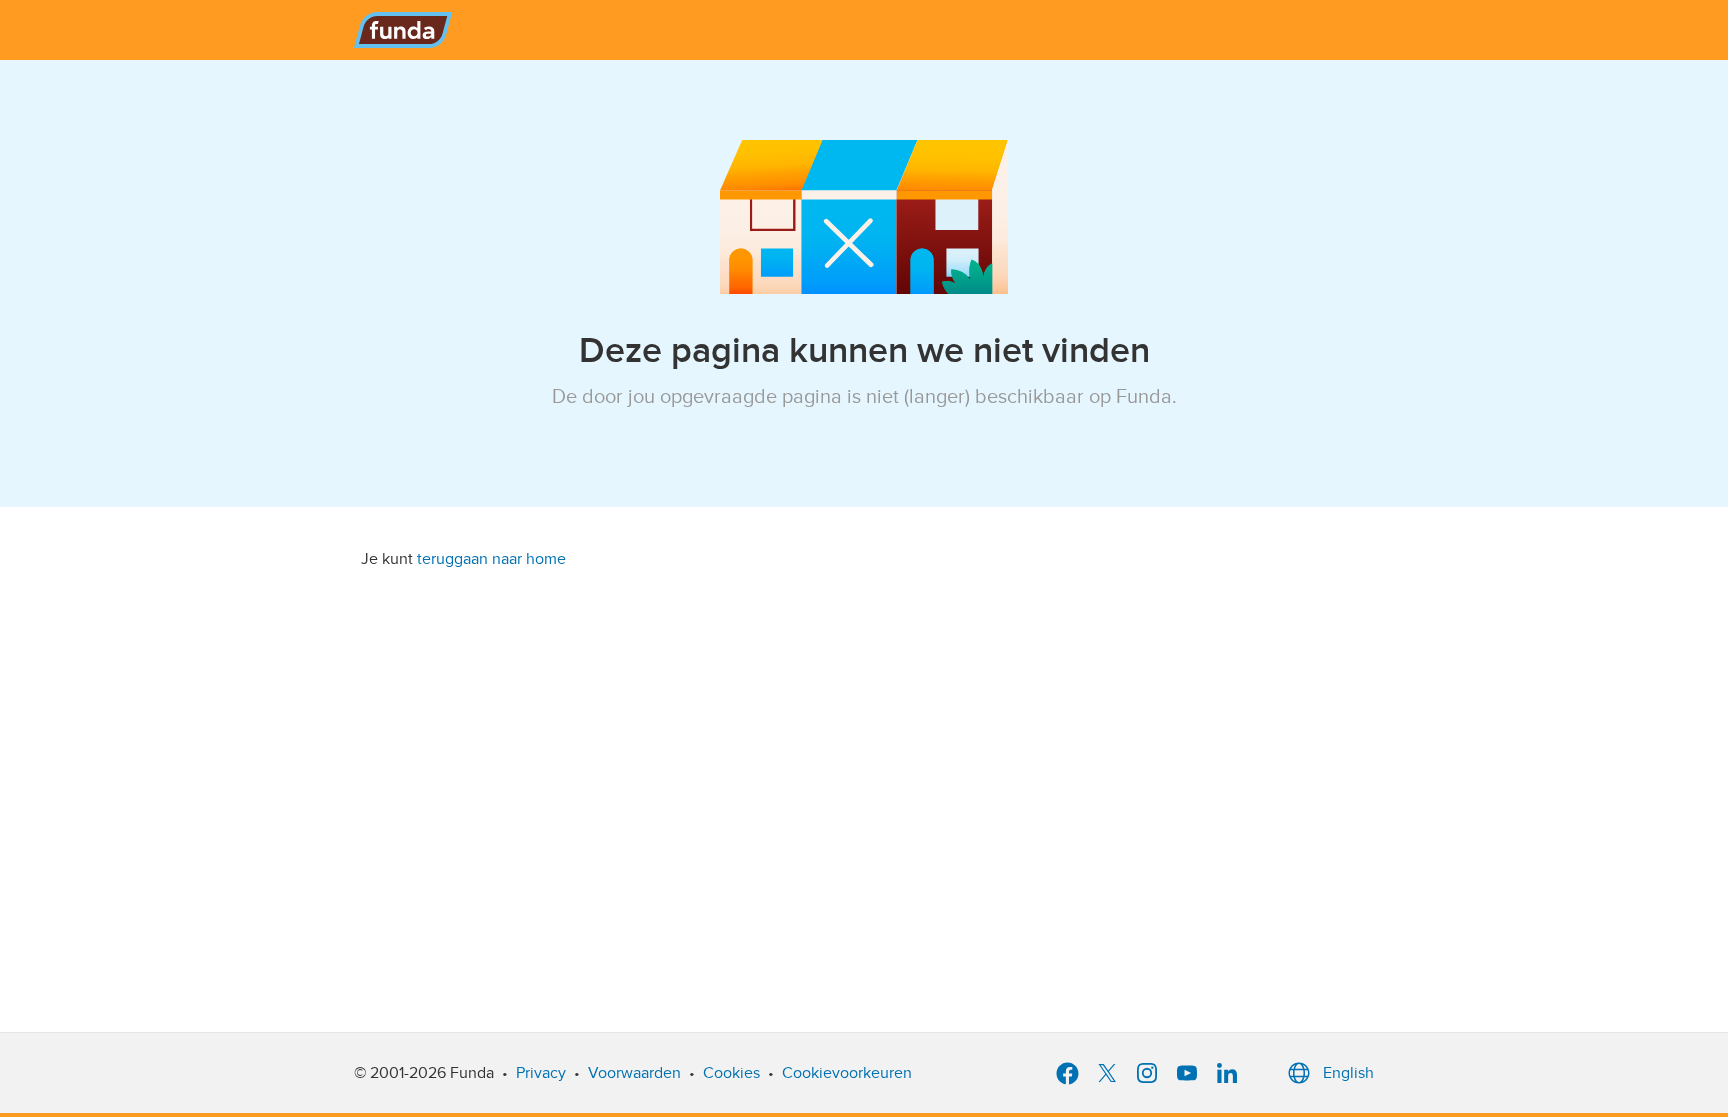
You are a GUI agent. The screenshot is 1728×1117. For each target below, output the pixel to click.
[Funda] (403, 30)
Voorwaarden (634, 1073)
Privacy (541, 1073)
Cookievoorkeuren (847, 1073)
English (1348, 1073)
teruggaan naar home (491, 559)
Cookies (731, 1073)
